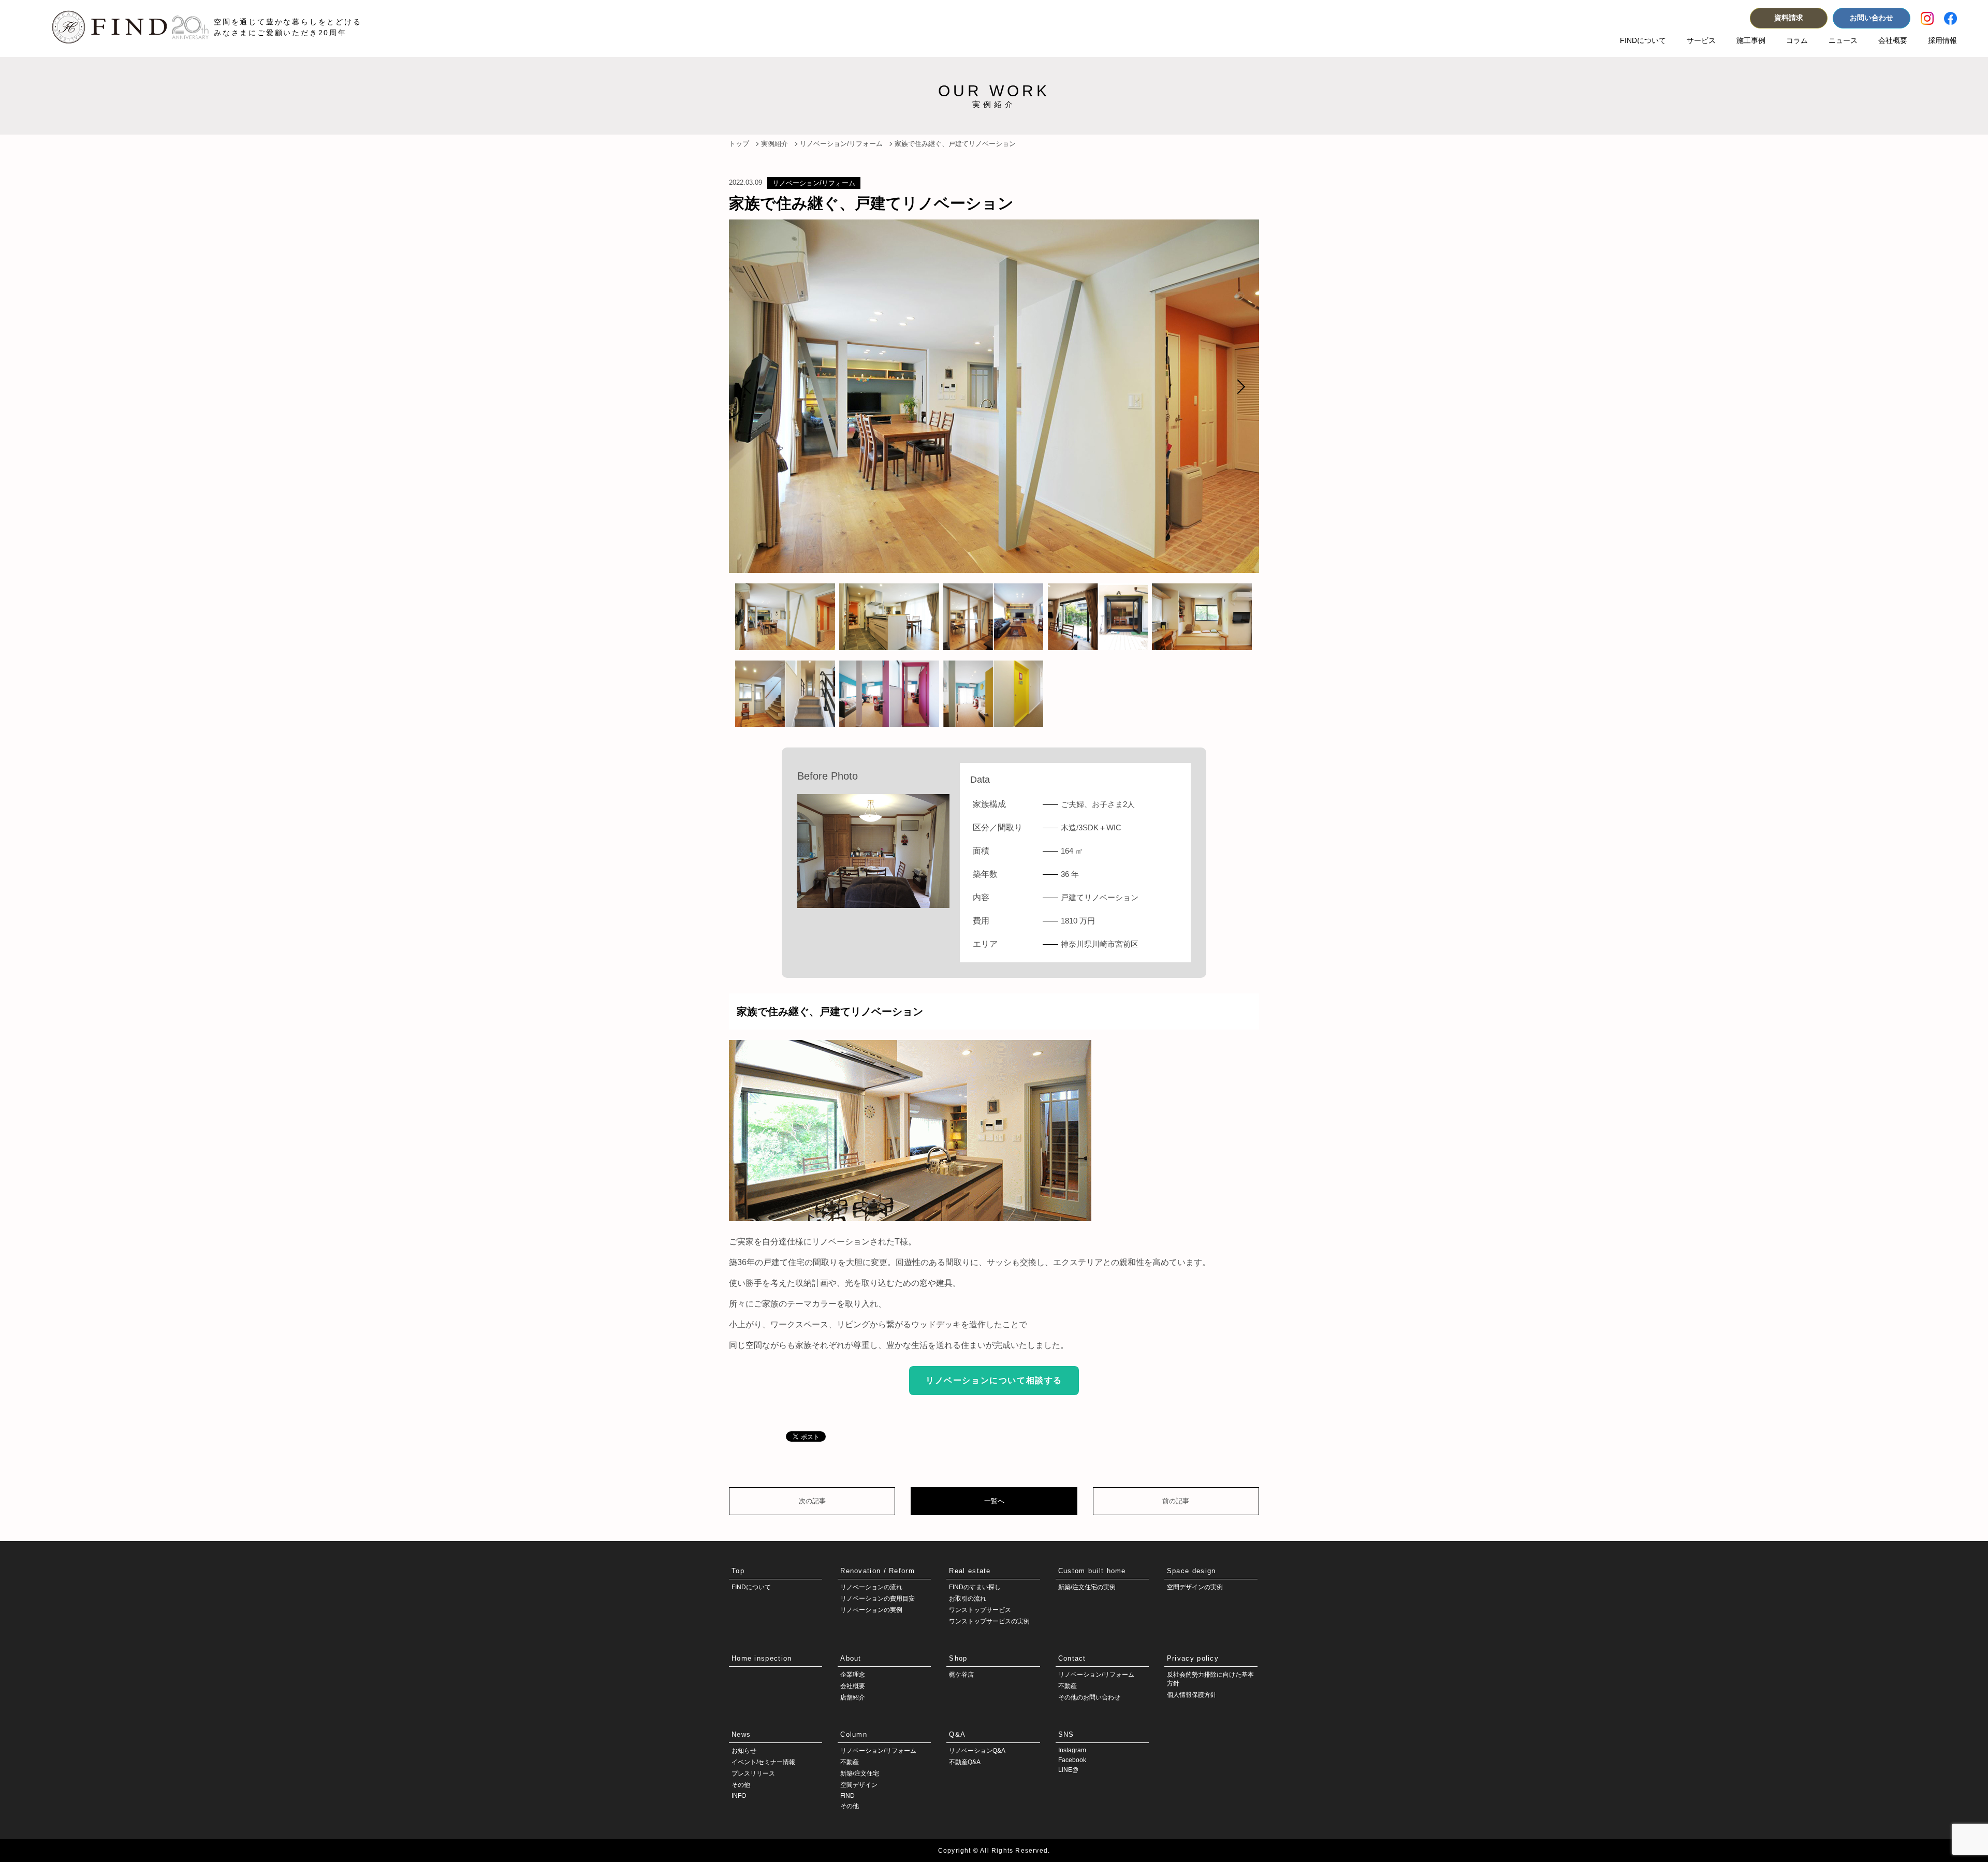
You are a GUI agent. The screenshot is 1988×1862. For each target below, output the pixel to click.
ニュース (1843, 40)
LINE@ (1068, 1770)
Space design (1192, 1571)
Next (1238, 387)
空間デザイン (859, 1785)
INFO (739, 1796)
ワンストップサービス (980, 1610)
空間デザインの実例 (1195, 1587)
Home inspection (762, 1658)
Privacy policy (1193, 1658)
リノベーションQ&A (977, 1751)
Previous (750, 387)
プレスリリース (753, 1773)
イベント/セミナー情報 (763, 1762)
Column (854, 1734)
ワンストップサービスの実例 (989, 1621)
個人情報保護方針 (1192, 1695)
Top (738, 1571)
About (851, 1658)
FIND (847, 1796)
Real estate (970, 1571)
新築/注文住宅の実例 (1087, 1587)
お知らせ (744, 1751)
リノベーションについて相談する (994, 1380)
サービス (1701, 40)
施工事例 (1751, 40)
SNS (1066, 1734)
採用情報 (1942, 40)
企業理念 (853, 1675)
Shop (958, 1658)
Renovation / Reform (878, 1571)
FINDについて (1643, 40)
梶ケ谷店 (961, 1675)
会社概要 (1893, 40)
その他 (741, 1785)
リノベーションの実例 (871, 1610)
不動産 (1068, 1686)
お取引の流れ (968, 1599)
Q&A (957, 1734)
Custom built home (1092, 1571)
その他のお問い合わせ (1089, 1697)
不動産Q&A (965, 1762)
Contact (1072, 1658)
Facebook (1072, 1760)
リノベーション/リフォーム (814, 183)
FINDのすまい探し (975, 1587)
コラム (1797, 40)
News (741, 1734)
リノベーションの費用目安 (878, 1599)
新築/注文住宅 (860, 1773)
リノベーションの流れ (871, 1587)
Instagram (1072, 1750)
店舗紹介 (853, 1697)
